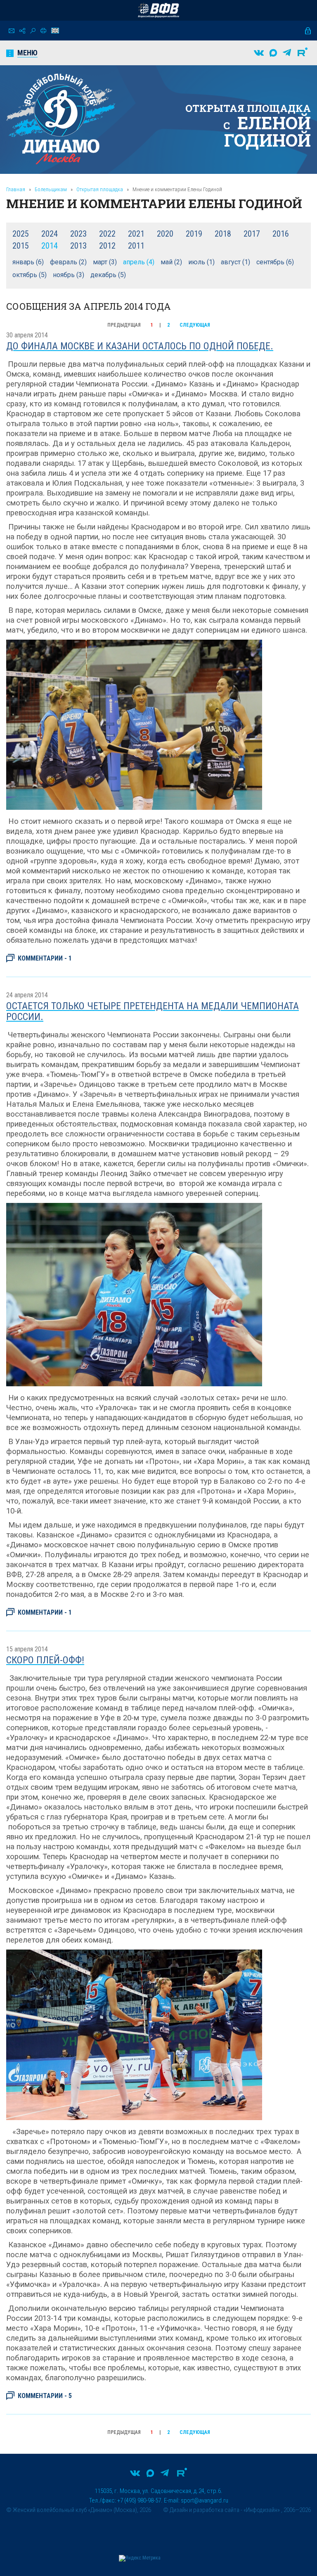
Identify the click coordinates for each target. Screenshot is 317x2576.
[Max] (273, 53)
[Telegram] (287, 53)
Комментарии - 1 (45, 959)
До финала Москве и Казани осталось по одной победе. (140, 346)
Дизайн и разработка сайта (205, 2510)
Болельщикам (51, 189)
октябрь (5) (30, 275)
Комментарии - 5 (45, 2396)
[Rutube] (303, 53)
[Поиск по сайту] (33, 31)
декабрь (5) (108, 275)
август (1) (235, 262)
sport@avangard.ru (205, 2500)
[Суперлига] (158, 10)
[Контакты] (12, 31)
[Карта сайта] (22, 31)
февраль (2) (68, 262)
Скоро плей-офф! (45, 1660)
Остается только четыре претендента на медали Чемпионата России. (153, 1011)
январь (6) (28, 262)
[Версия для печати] (43, 31)
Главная (16, 189)
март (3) (105, 262)
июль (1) (201, 262)
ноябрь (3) (69, 275)
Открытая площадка (100, 189)
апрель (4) (139, 262)
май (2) (171, 262)
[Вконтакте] (259, 53)
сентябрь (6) (275, 262)
